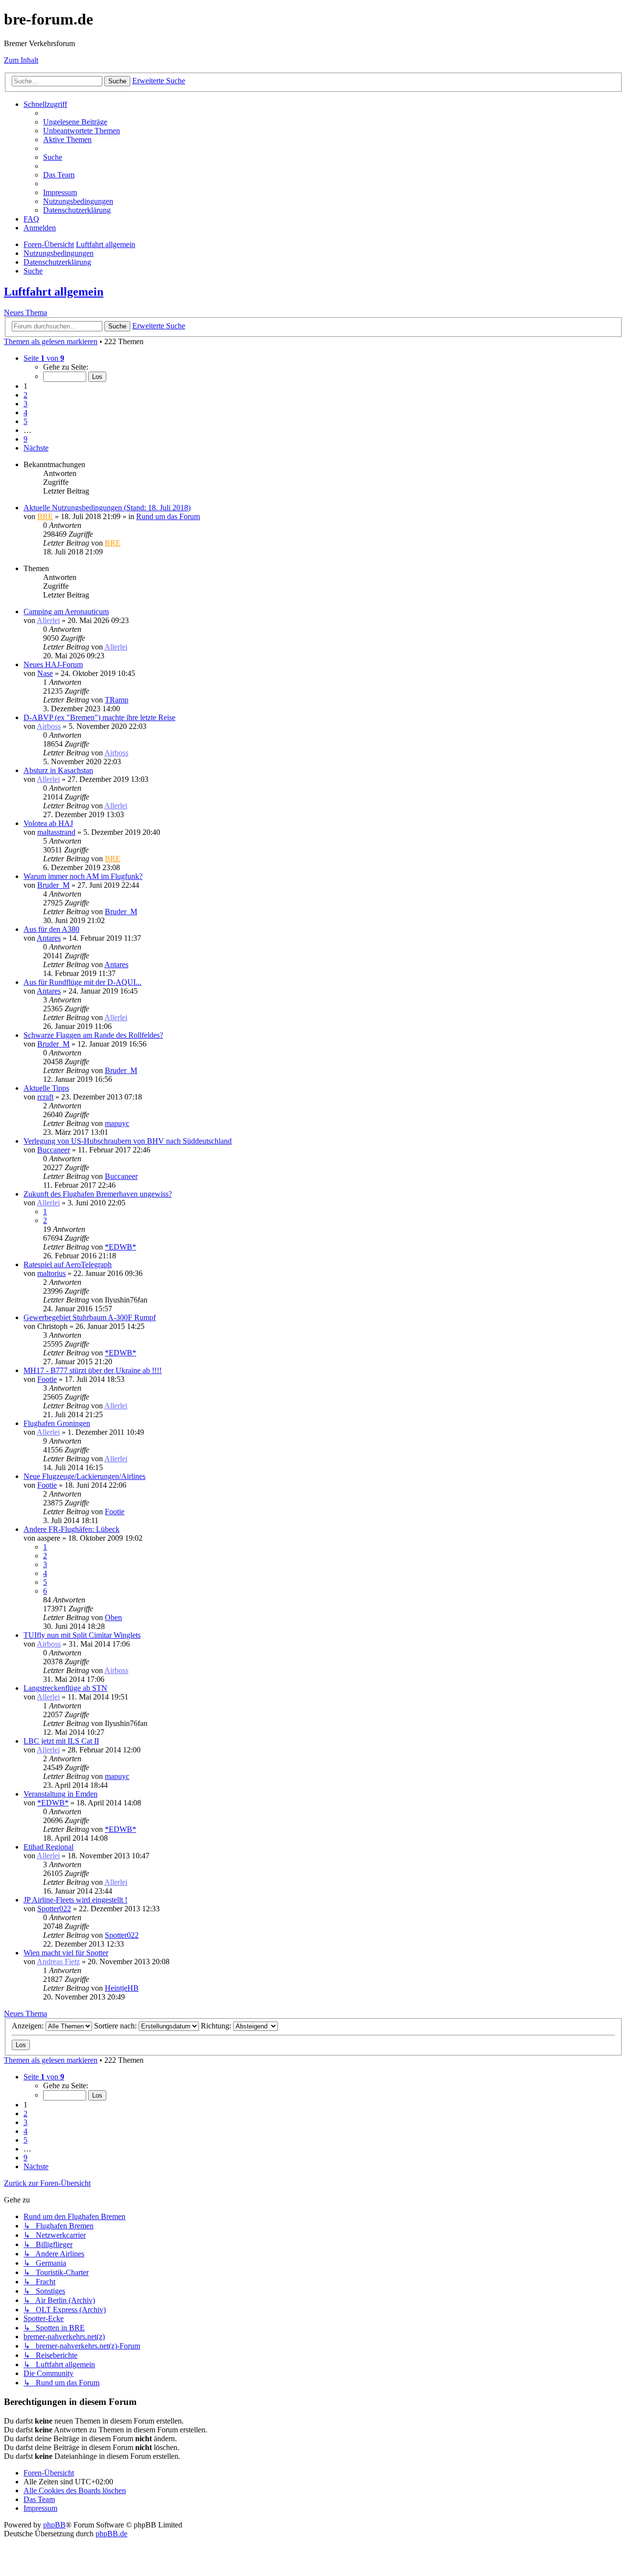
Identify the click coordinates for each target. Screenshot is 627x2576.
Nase (45, 673)
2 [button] (25, 395)
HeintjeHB (122, 1988)
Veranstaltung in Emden (60, 1794)
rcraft (45, 1097)
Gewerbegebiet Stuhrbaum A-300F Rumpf (90, 1317)
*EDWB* (121, 1247)
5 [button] (25, 421)
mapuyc (117, 1123)
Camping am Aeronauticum (66, 612)
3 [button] (25, 404)
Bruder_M (53, 885)
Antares (49, 938)
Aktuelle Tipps (46, 1088)
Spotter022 (54, 1909)
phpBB (54, 2525)
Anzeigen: (29, 2026)
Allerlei (48, 620)
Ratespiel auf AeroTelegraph (68, 1264)
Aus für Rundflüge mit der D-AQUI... (83, 982)
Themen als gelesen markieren (51, 341)
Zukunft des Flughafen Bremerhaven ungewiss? (98, 1194)
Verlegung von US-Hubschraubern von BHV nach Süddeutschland (128, 1141)
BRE (45, 516)
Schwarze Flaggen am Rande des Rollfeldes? (93, 1035)
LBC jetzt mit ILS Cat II (61, 1741)
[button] (44, 358)
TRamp (117, 700)
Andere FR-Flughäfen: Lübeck (72, 1529)
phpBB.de (111, 2534)
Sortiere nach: (116, 2026)
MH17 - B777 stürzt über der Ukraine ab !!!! (93, 1370)
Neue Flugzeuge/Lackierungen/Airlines (84, 1476)
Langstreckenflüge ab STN (65, 1688)
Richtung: (217, 2026)
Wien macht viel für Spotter (66, 1953)
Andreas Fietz (58, 1962)
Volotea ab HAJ (48, 823)
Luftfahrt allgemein (54, 292)
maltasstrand (56, 832)
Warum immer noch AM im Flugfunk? (83, 876)
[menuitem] (75, 122)
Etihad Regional (48, 1847)
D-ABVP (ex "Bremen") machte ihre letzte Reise (99, 717)
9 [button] (25, 439)
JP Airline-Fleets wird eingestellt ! (75, 1900)
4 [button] (25, 413)
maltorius (51, 1273)
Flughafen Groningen (57, 1423)
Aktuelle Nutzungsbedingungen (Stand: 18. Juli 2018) (107, 508)
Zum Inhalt (21, 60)
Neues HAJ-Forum (53, 664)
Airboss (49, 726)
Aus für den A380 (51, 929)
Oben (113, 1617)
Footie (47, 1379)
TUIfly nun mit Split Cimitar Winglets (82, 1635)
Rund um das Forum (168, 516)
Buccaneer (54, 1150)
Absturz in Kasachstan (58, 770)
